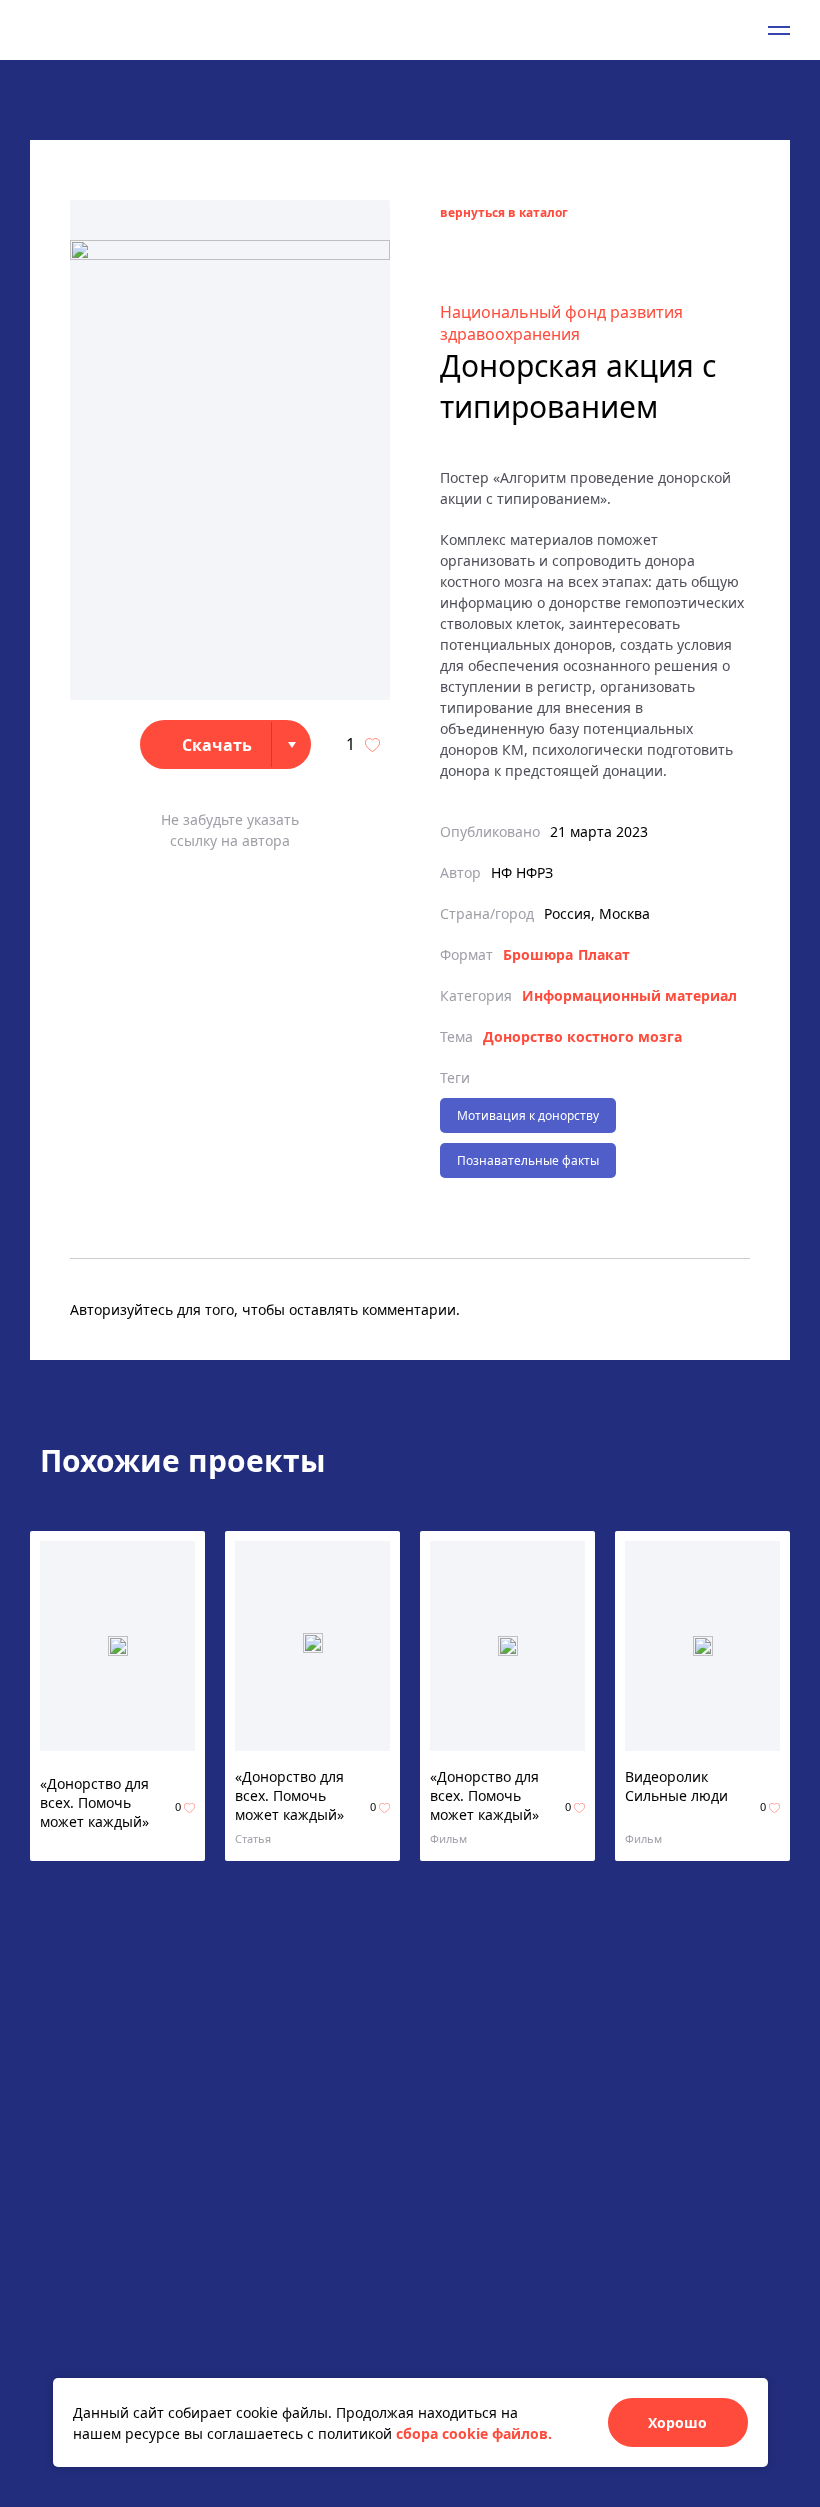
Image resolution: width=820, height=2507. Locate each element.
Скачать (217, 745)
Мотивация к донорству (528, 1115)
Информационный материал (629, 995)
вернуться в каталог (504, 212)
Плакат (604, 954)
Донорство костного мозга (582, 1036)
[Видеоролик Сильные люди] (703, 1646)
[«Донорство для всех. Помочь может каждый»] (118, 1646)
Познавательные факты (528, 1160)
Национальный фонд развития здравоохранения (561, 323)
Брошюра (538, 954)
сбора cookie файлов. (474, 2433)
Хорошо (677, 2422)
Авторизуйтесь (121, 1309)
